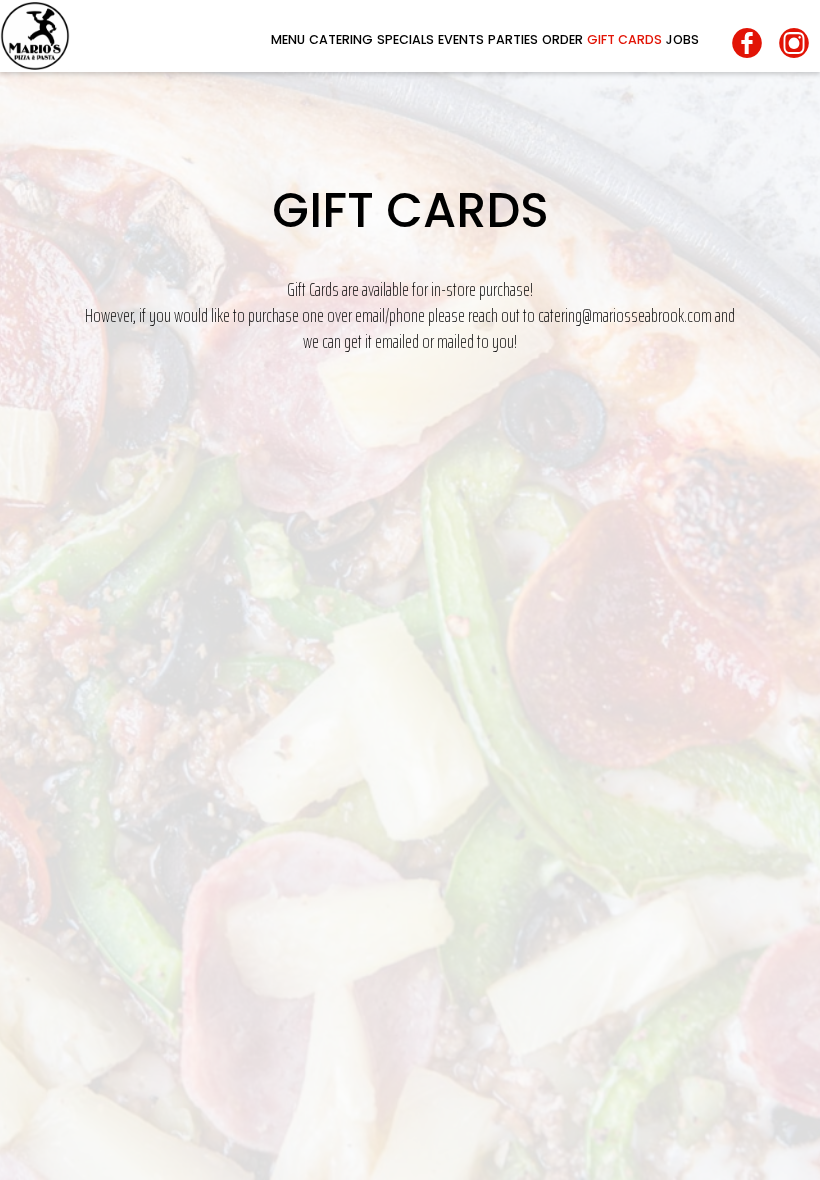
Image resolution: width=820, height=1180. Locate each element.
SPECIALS (405, 39)
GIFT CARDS (624, 39)
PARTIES (513, 39)
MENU (288, 39)
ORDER (562, 39)
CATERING (341, 39)
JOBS (682, 39)
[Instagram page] (796, 43)
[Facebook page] (749, 43)
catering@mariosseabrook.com (625, 315)
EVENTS (461, 39)
